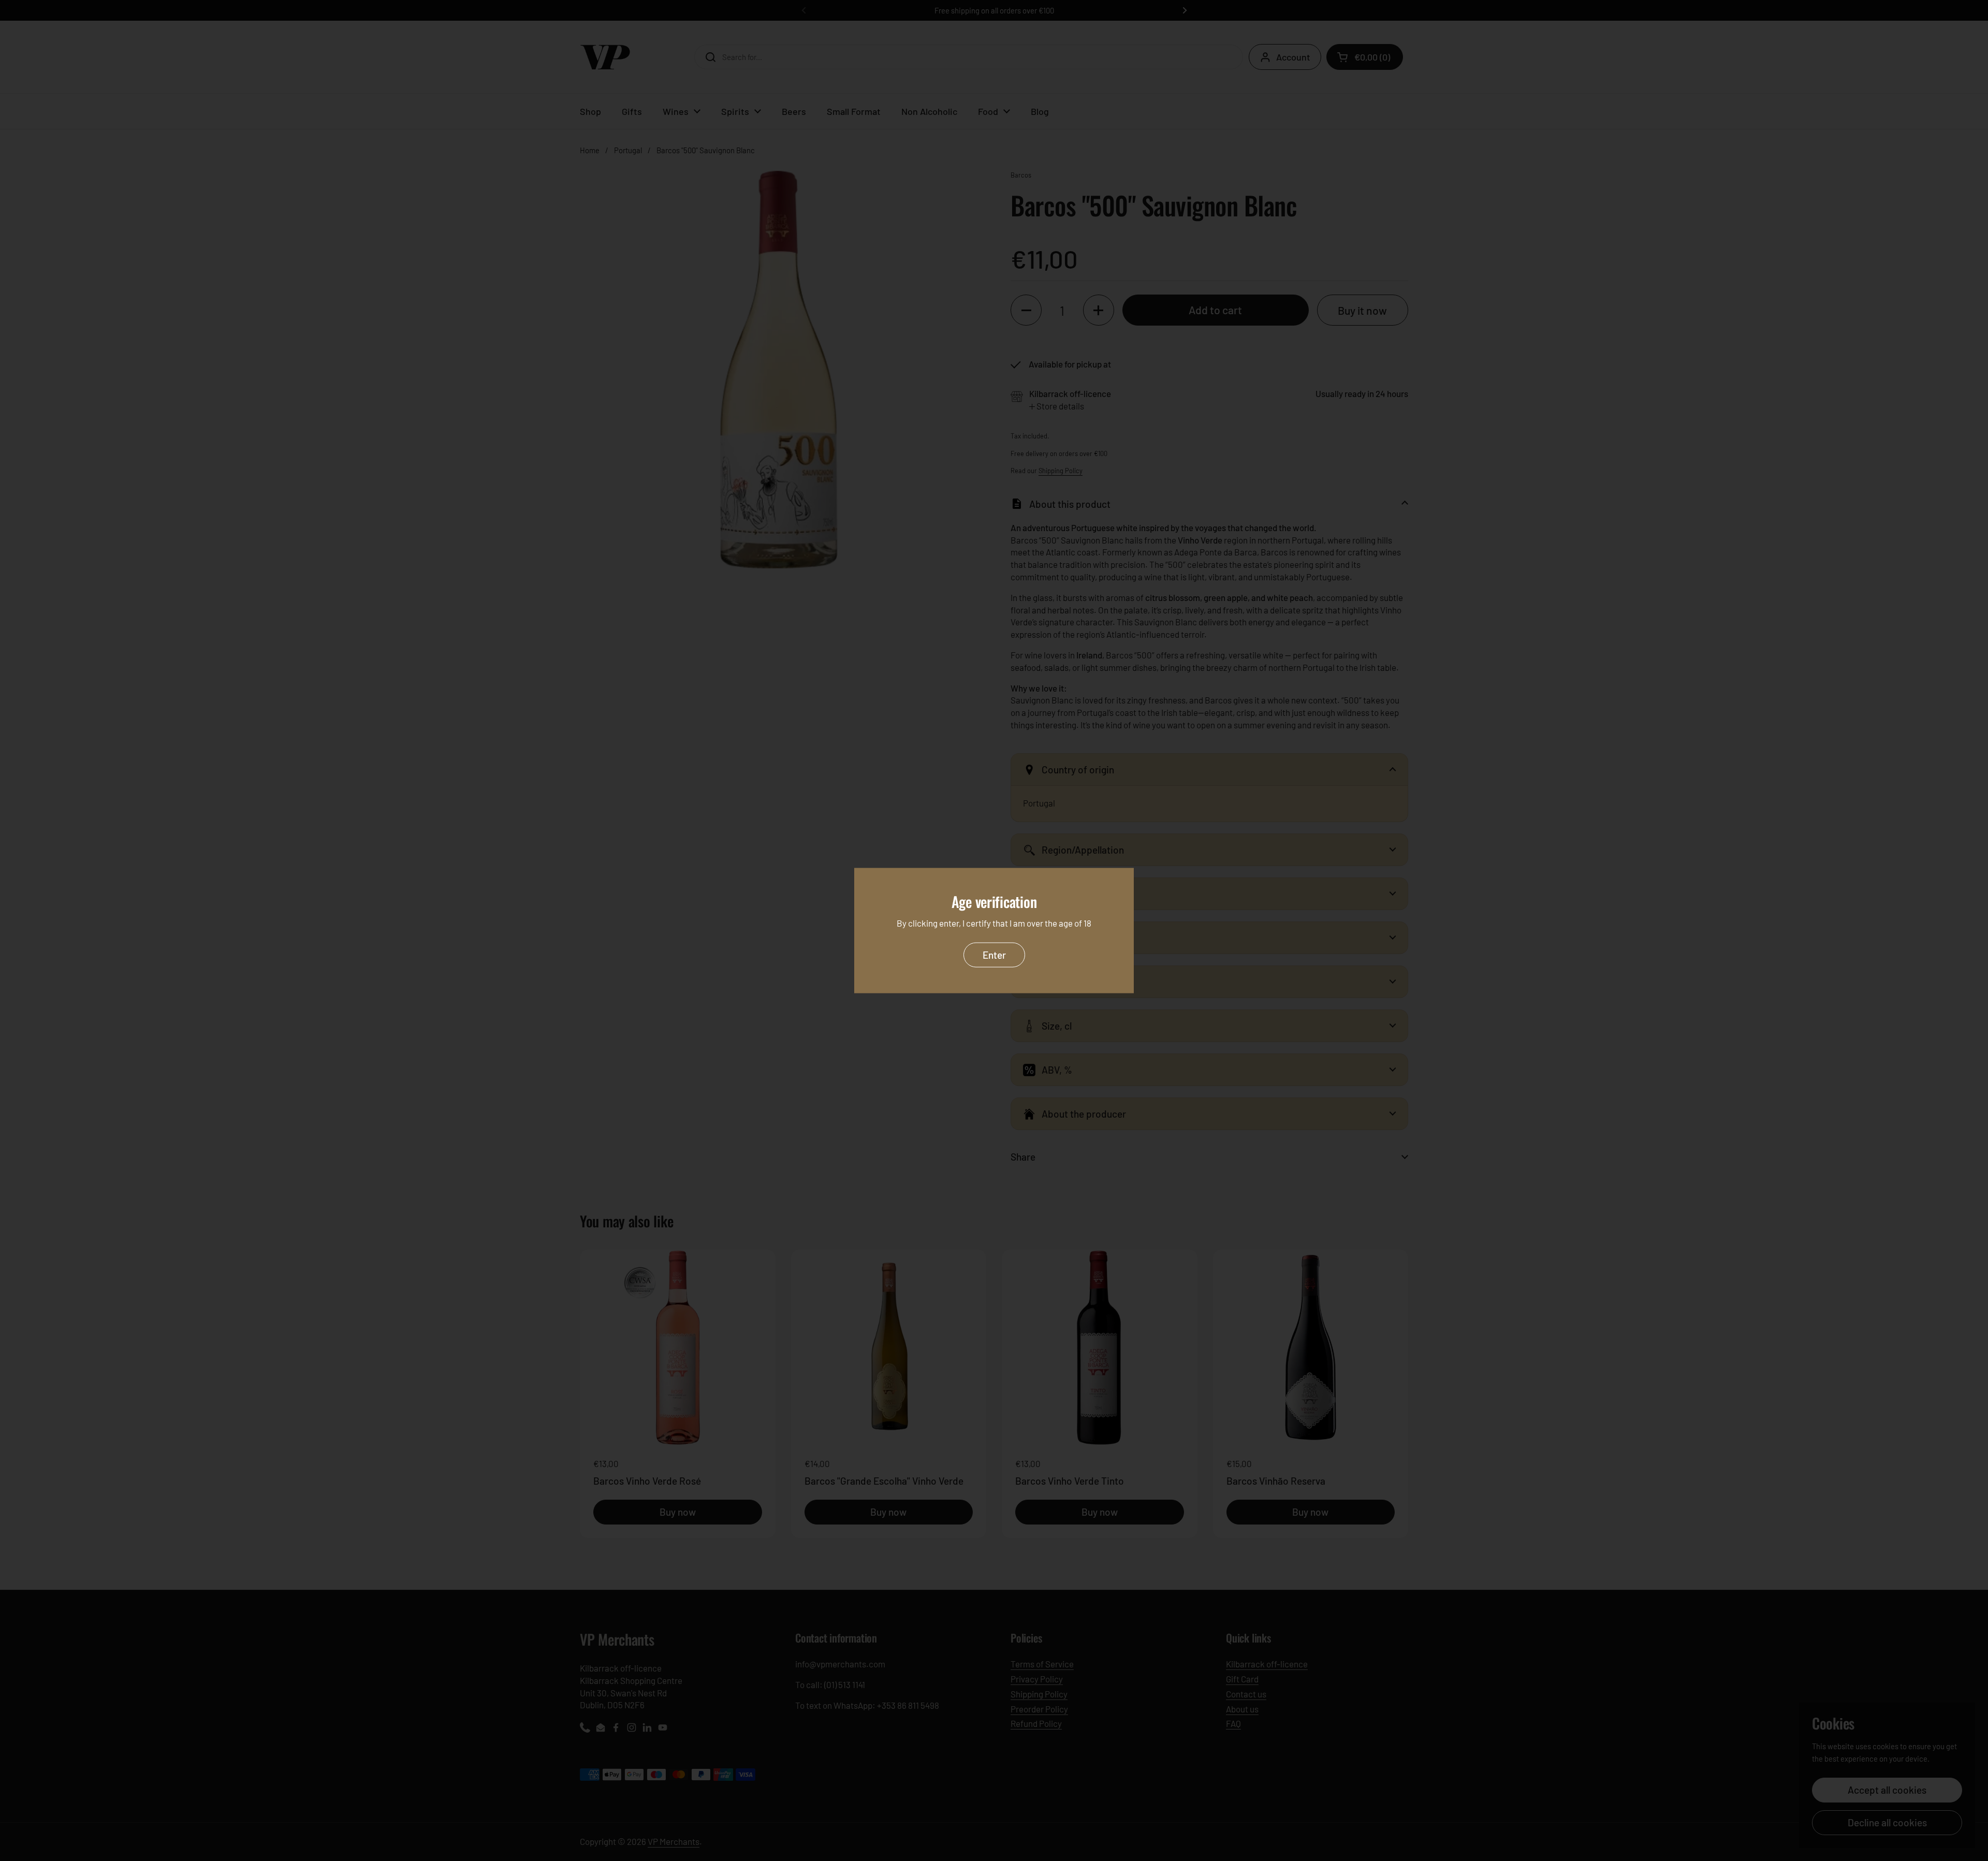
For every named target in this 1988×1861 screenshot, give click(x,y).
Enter (994, 955)
